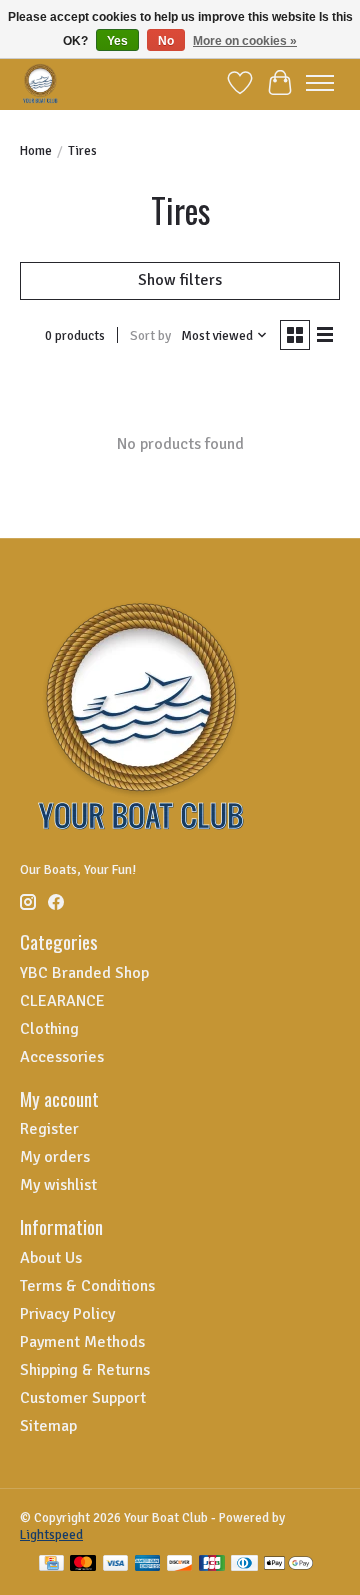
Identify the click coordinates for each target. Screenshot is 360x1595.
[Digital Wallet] (288, 1565)
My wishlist (58, 1185)
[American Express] (148, 1565)
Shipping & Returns (85, 1370)
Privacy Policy (67, 1314)
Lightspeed (51, 1534)
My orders (55, 1157)
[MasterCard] (83, 1565)
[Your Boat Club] (40, 82)
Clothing (49, 1029)
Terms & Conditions (87, 1286)
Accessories (62, 1057)
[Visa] (116, 1565)
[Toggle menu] (320, 83)
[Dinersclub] (244, 1565)
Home (36, 150)
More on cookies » (245, 41)
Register (49, 1129)
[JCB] (212, 1565)
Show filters (180, 280)
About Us (51, 1258)
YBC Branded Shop (84, 973)
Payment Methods (82, 1342)
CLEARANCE (62, 1001)
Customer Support (83, 1398)
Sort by (150, 335)
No (166, 41)
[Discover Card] (180, 1565)
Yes (117, 41)
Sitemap (48, 1426)
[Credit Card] (51, 1565)
